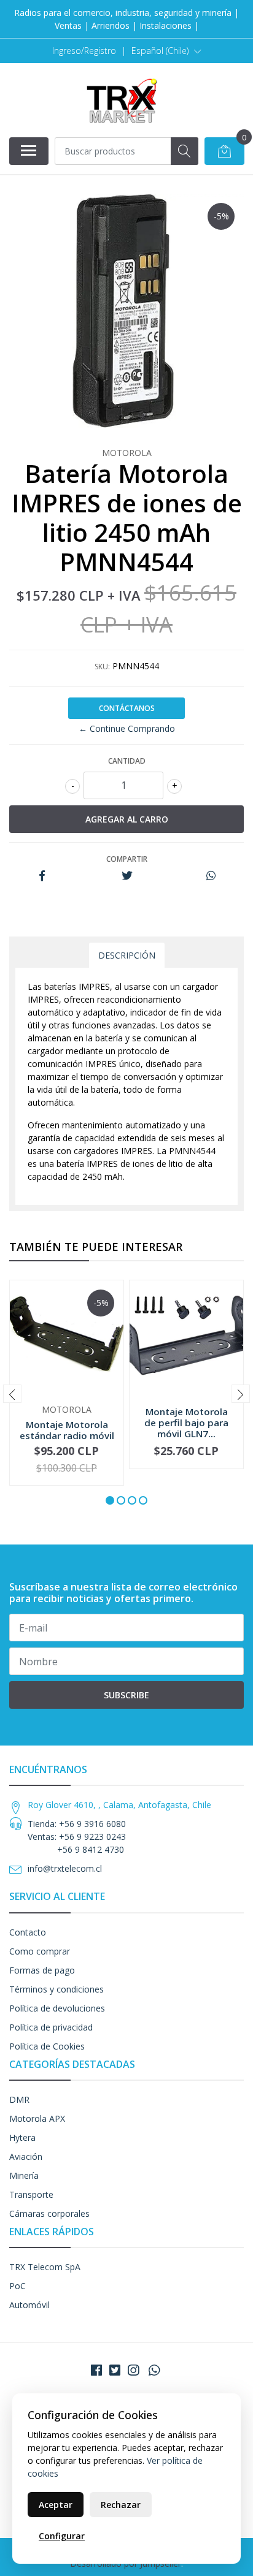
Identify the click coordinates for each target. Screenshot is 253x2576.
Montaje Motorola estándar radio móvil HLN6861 (67, 1435)
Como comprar (40, 1951)
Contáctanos (127, 708)
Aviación (26, 2156)
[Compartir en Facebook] (42, 876)
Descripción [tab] (127, 955)
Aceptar (56, 2505)
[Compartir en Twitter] (127, 876)
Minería (24, 2175)
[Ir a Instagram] (133, 2370)
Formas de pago (42, 1970)
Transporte (31, 2194)
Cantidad (127, 761)
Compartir (127, 859)
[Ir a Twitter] (115, 2370)
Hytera (22, 2137)
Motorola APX (37, 2118)
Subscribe (126, 1695)
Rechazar (121, 2505)
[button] (166, 51)
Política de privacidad (51, 2027)
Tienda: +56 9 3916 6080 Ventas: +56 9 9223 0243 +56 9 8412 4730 (77, 1837)
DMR (19, 2099)
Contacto (28, 1932)
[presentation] (12, 1394)
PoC (18, 2286)
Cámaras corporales (49, 2213)
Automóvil (29, 2305)
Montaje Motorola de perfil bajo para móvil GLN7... (186, 1423)
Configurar (62, 2536)
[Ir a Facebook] (96, 2370)
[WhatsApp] (154, 2370)
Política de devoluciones (57, 2008)
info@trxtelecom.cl (65, 1868)
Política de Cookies (47, 2046)
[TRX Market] (122, 100)
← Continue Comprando (127, 728)
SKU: (102, 667)
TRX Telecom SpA (45, 2267)
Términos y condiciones (56, 1989)
